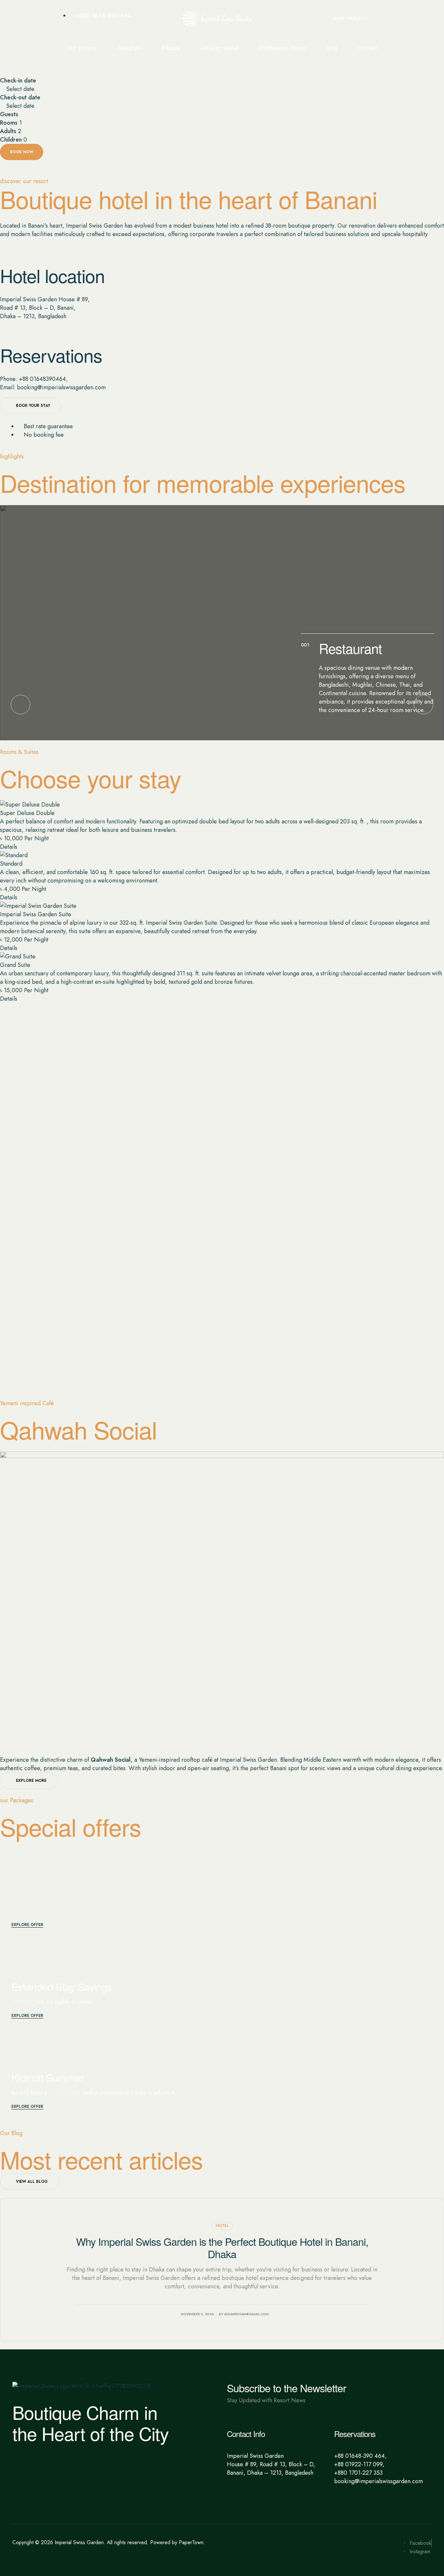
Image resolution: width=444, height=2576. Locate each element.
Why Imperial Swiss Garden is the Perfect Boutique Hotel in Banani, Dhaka (222, 2247)
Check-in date (18, 81)
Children (11, 140)
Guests (9, 114)
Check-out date (20, 97)
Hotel (222, 2226)
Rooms (9, 123)
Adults (8, 131)
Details (9, 847)
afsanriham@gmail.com (246, 2314)
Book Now (22, 152)
